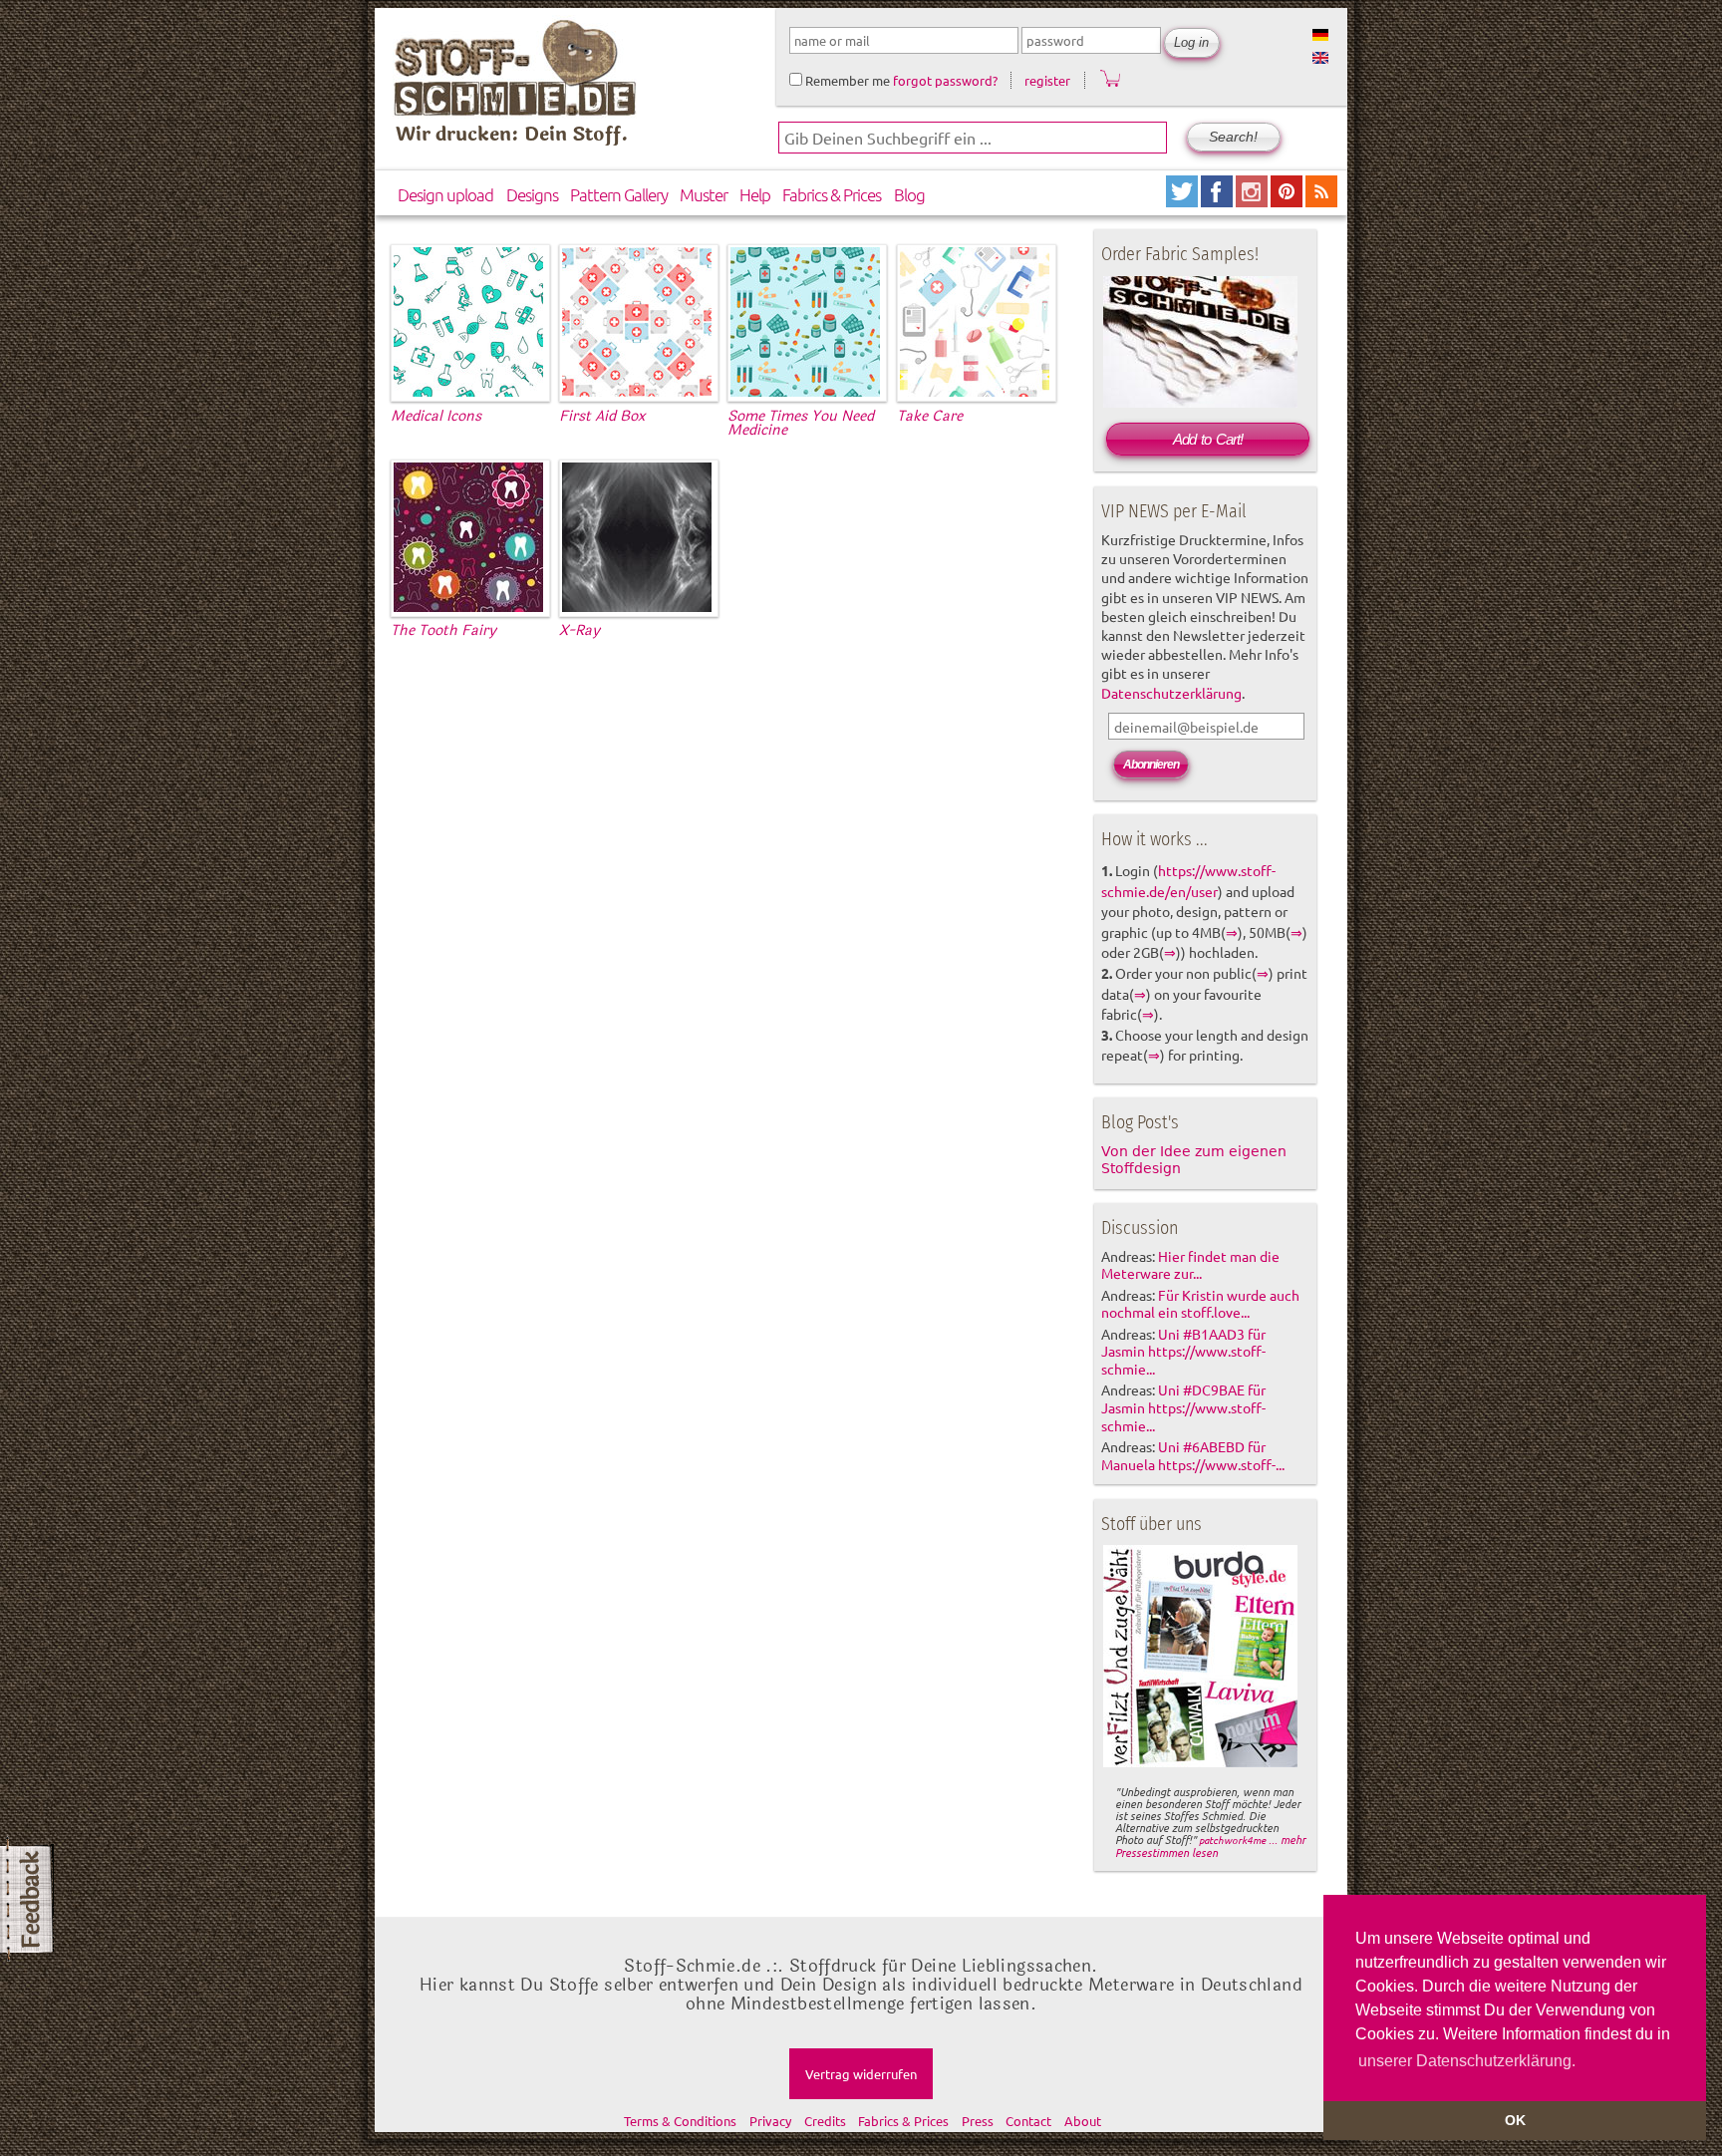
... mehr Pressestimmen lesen (1210, 1846)
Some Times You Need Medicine (801, 423)
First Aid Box (602, 416)
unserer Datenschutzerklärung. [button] (1467, 2061)
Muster (704, 194)
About (1083, 2121)
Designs (532, 194)
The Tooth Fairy (443, 630)
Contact (1028, 2121)
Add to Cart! (1208, 439)
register (1047, 80)
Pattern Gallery (619, 194)
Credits (825, 2121)
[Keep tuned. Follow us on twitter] (1183, 200)
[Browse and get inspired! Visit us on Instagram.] (1253, 200)
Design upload (445, 194)
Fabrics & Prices (832, 194)
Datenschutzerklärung (1171, 693)
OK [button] (1515, 2120)
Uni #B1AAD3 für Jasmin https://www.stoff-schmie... (1183, 1352)
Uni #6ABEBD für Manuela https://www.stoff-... (1193, 1455)
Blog (909, 194)
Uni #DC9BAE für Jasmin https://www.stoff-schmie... (1183, 1407)
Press (978, 2121)
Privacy (770, 2121)
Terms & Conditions (680, 2121)
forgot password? (945, 80)
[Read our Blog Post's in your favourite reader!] (1321, 200)
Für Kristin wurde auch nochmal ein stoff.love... (1200, 1304)
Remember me (846, 80)
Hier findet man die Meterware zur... (1190, 1265)
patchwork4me (1232, 1840)
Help (755, 194)
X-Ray (579, 630)
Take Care (930, 416)
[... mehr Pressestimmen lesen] (1200, 1763)
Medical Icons (436, 416)
